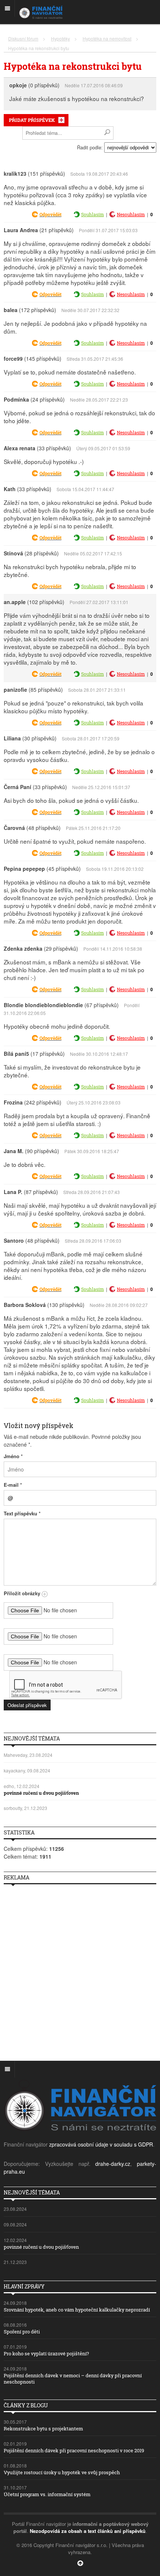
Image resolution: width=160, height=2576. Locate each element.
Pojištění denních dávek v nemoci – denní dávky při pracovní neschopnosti (73, 2379)
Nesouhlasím (131, 214)
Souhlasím (92, 214)
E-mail (13, 1485)
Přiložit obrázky (23, 1593)
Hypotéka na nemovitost (107, 38)
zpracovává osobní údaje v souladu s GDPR (101, 2144)
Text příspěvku (22, 1513)
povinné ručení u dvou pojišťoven (41, 1793)
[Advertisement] (80, 1970)
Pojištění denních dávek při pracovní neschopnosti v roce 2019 (74, 2450)
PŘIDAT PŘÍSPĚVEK (32, 120)
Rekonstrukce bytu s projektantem (43, 2429)
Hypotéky (60, 38)
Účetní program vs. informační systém (47, 2494)
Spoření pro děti (22, 2332)
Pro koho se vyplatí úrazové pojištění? (46, 2353)
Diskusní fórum (23, 38)
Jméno (13, 1456)
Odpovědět (50, 214)
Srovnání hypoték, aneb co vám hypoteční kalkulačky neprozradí (77, 2310)
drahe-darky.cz (113, 2164)
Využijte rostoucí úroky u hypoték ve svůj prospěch (62, 2472)
